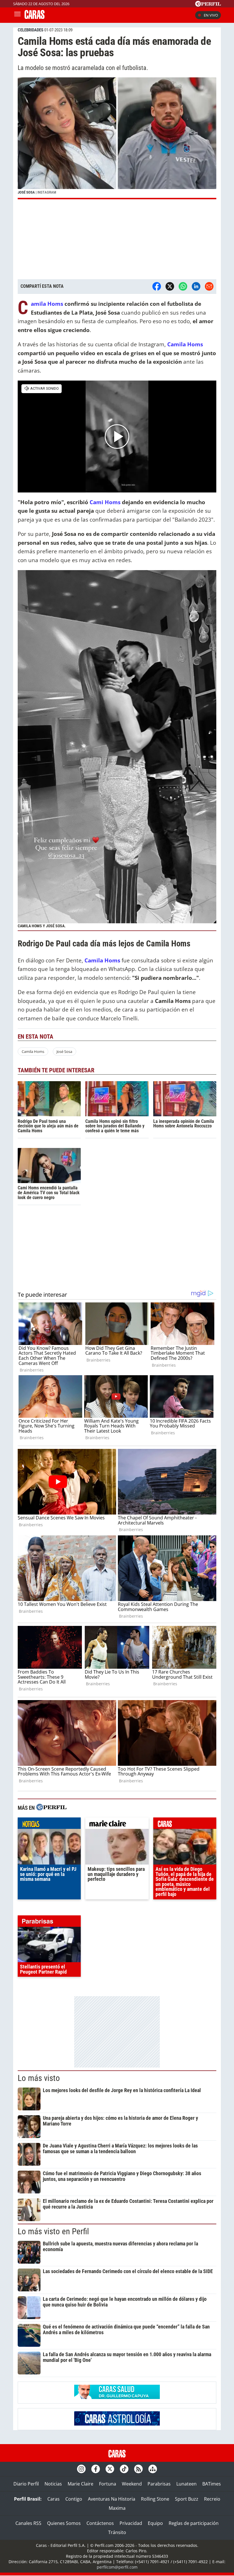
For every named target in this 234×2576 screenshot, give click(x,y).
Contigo (74, 2499)
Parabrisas (159, 2484)
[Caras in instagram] (81, 2469)
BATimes (212, 2484)
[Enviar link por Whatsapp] (183, 286)
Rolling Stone (155, 2499)
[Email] (209, 286)
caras (185, 1825)
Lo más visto (39, 2078)
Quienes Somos (64, 2523)
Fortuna (108, 2484)
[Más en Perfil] (51, 1808)
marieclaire (117, 1825)
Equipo (155, 2523)
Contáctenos (100, 2523)
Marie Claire (80, 2484)
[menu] (17, 15)
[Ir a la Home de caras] (35, 17)
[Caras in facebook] (96, 2469)
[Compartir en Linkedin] (196, 286)
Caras (54, 2499)
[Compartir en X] (170, 286)
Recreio (212, 2499)
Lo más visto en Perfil (53, 2231)
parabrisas (49, 1923)
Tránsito (117, 2532)
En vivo (211, 15)
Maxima (117, 2508)
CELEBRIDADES (31, 30)
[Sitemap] (153, 2469)
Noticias (53, 2484)
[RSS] (138, 2469)
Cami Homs (105, 502)
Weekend (132, 2484)
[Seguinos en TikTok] (124, 2469)
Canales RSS (28, 2523)
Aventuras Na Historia (112, 2499)
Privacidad (131, 2523)
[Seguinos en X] (110, 2469)
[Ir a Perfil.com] (208, 5)
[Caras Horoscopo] (117, 2424)
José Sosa (64, 1051)
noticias (49, 1825)
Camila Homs (33, 1051)
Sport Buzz (187, 2499)
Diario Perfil (26, 2484)
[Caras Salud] (117, 2397)
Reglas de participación (194, 2523)
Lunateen (186, 2484)
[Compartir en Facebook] (157, 286)
